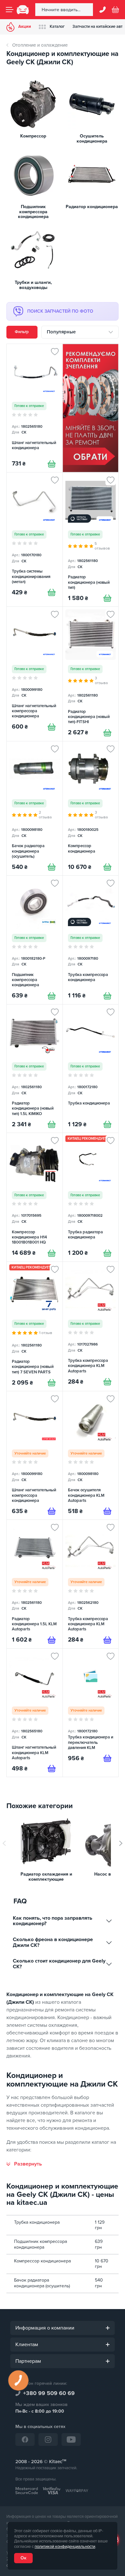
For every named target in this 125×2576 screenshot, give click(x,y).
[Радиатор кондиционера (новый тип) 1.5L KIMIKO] (35, 1069)
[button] (121, 1843)
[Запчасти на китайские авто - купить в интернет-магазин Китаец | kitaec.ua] (23, 10)
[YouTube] (71, 2439)
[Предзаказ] (52, 1511)
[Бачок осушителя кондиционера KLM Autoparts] (91, 1455)
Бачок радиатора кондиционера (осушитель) (42, 2283)
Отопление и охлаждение (40, 45)
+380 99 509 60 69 (49, 2393)
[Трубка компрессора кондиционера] (91, 940)
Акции (25, 27)
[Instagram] (48, 2439)
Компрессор (33, 136)
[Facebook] (25, 2439)
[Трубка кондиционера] (91, 1069)
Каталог (57, 27)
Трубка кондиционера (37, 2222)
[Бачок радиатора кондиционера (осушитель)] (35, 808)
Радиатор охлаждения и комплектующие (46, 1877)
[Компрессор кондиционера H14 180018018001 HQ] (35, 1197)
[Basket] (115, 10)
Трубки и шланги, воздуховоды (33, 285)
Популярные (61, 332)
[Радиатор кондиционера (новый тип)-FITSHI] (91, 674)
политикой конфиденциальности (65, 2547)
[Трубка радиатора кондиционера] (91, 1197)
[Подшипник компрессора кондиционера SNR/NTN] (35, 940)
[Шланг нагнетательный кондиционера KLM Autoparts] (35, 1713)
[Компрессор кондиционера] (91, 808)
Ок (23, 2558)
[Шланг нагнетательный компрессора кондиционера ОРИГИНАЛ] (35, 1455)
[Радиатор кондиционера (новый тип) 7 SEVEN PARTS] (35, 1326)
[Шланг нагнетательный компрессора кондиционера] (35, 674)
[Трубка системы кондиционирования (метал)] (35, 539)
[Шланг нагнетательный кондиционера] (35, 408)
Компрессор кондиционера (42, 2261)
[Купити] (52, 464)
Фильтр (22, 332)
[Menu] (10, 10)
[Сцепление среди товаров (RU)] (91, 408)
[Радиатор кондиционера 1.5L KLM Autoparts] (35, 1584)
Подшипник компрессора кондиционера (33, 212)
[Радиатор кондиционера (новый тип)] (91, 539)
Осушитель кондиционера (92, 139)
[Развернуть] (24, 2164)
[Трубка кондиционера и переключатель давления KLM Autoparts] (91, 1713)
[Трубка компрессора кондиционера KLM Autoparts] (91, 1326)
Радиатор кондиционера (92, 207)
